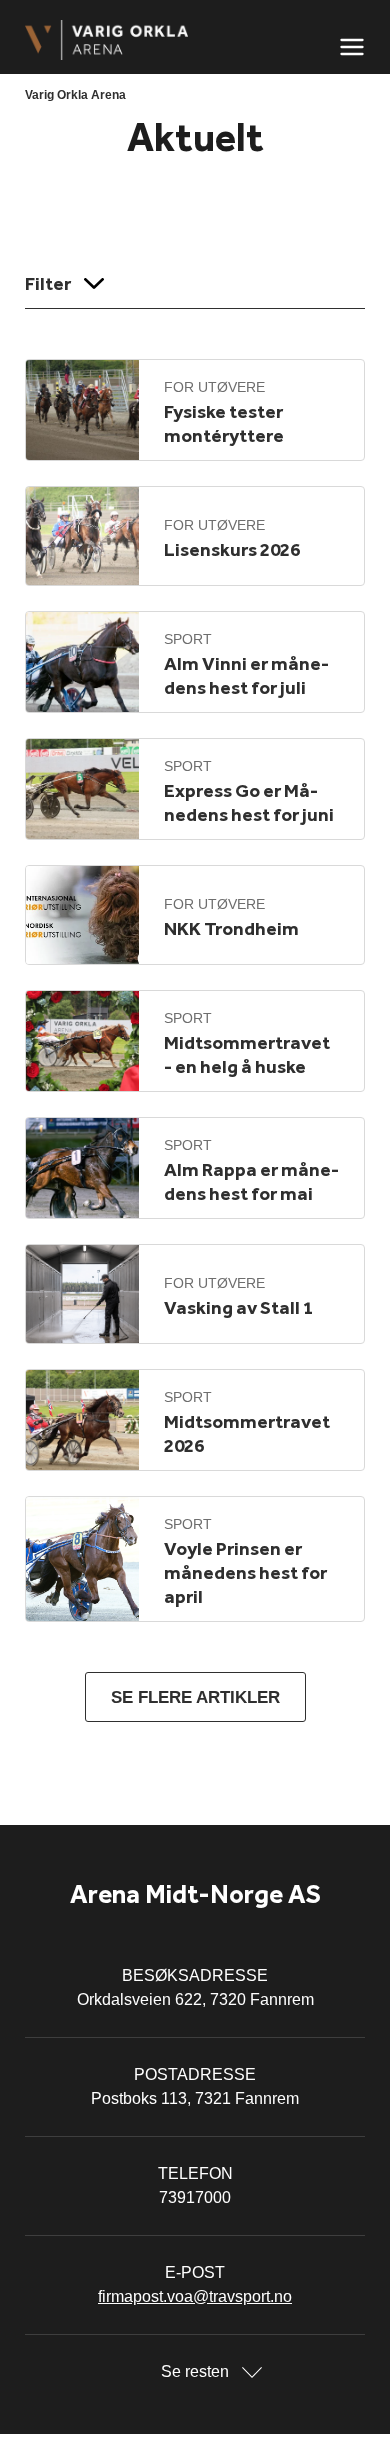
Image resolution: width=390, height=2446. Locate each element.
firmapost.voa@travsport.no (195, 2296)
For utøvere (214, 387)
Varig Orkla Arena (75, 95)
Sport (188, 639)
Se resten (195, 2371)
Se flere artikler (195, 1697)
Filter (48, 283)
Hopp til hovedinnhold (75, 12)
